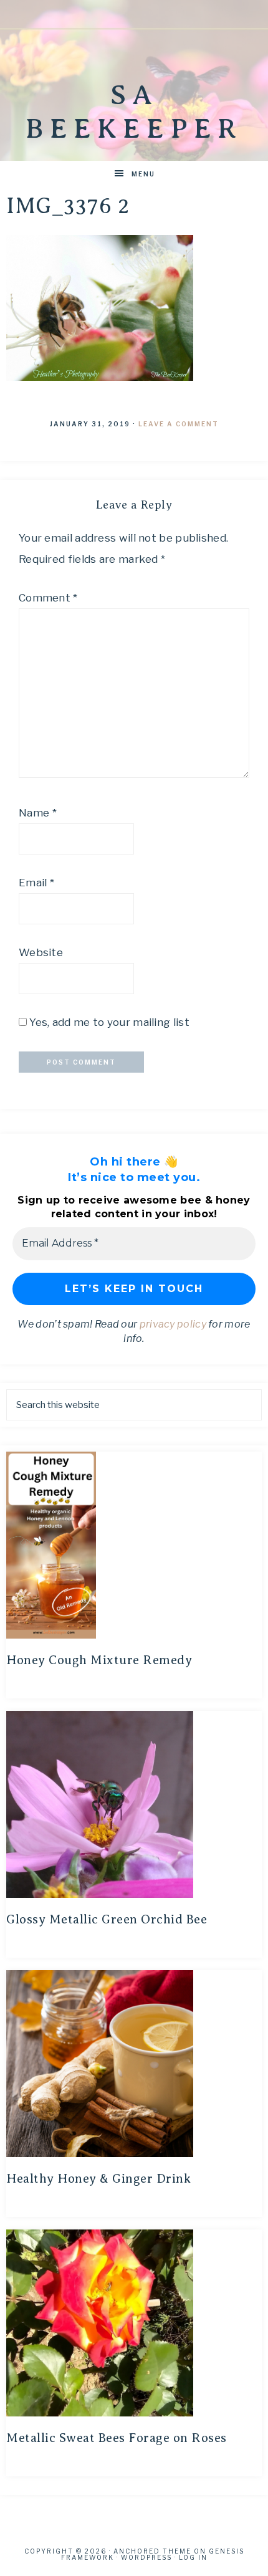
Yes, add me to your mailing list (108, 1022)
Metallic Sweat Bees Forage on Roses (117, 2438)
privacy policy (173, 1324)
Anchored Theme (152, 2551)
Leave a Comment (179, 424)
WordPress (146, 2557)
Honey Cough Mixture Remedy (99, 1660)
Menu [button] (143, 174)
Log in (193, 2557)
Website (41, 952)
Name (38, 813)
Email (36, 883)
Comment (48, 598)
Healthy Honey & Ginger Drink (98, 2179)
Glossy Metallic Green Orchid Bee (107, 1919)
